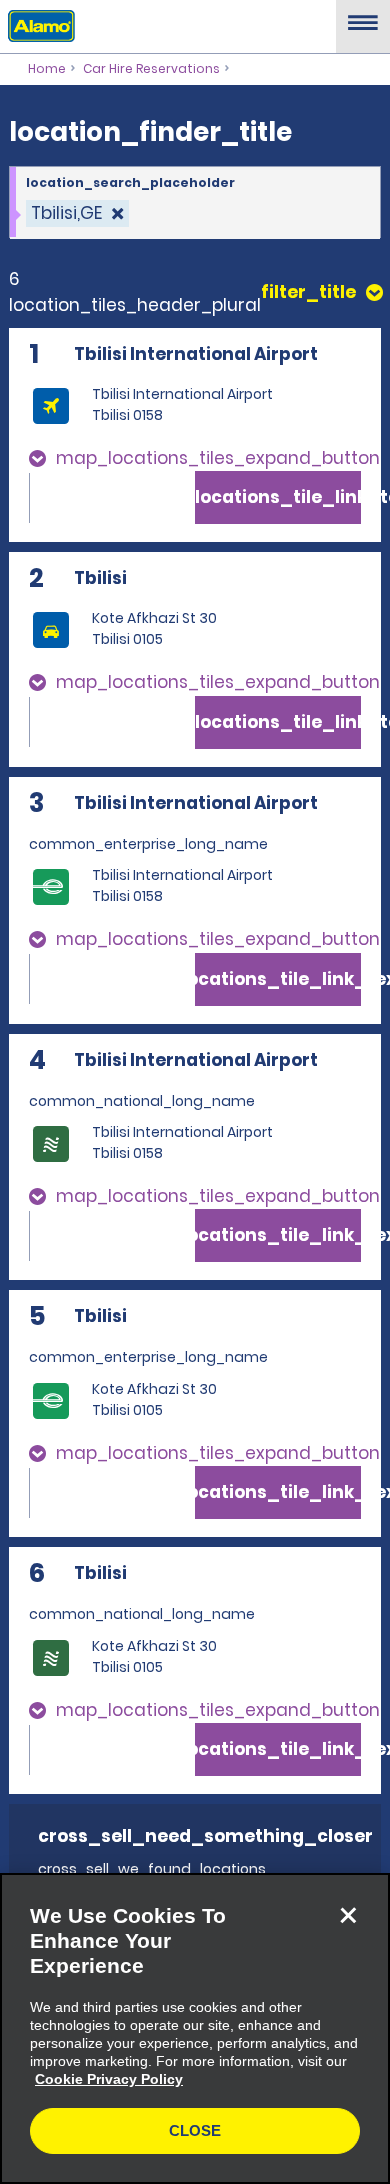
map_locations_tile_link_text (278, 497)
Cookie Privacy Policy (109, 2079)
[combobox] (195, 203)
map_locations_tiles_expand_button (218, 458)
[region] (195, 2028)
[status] (77, 213)
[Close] (348, 1915)
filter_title (308, 292)
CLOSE (195, 2130)
